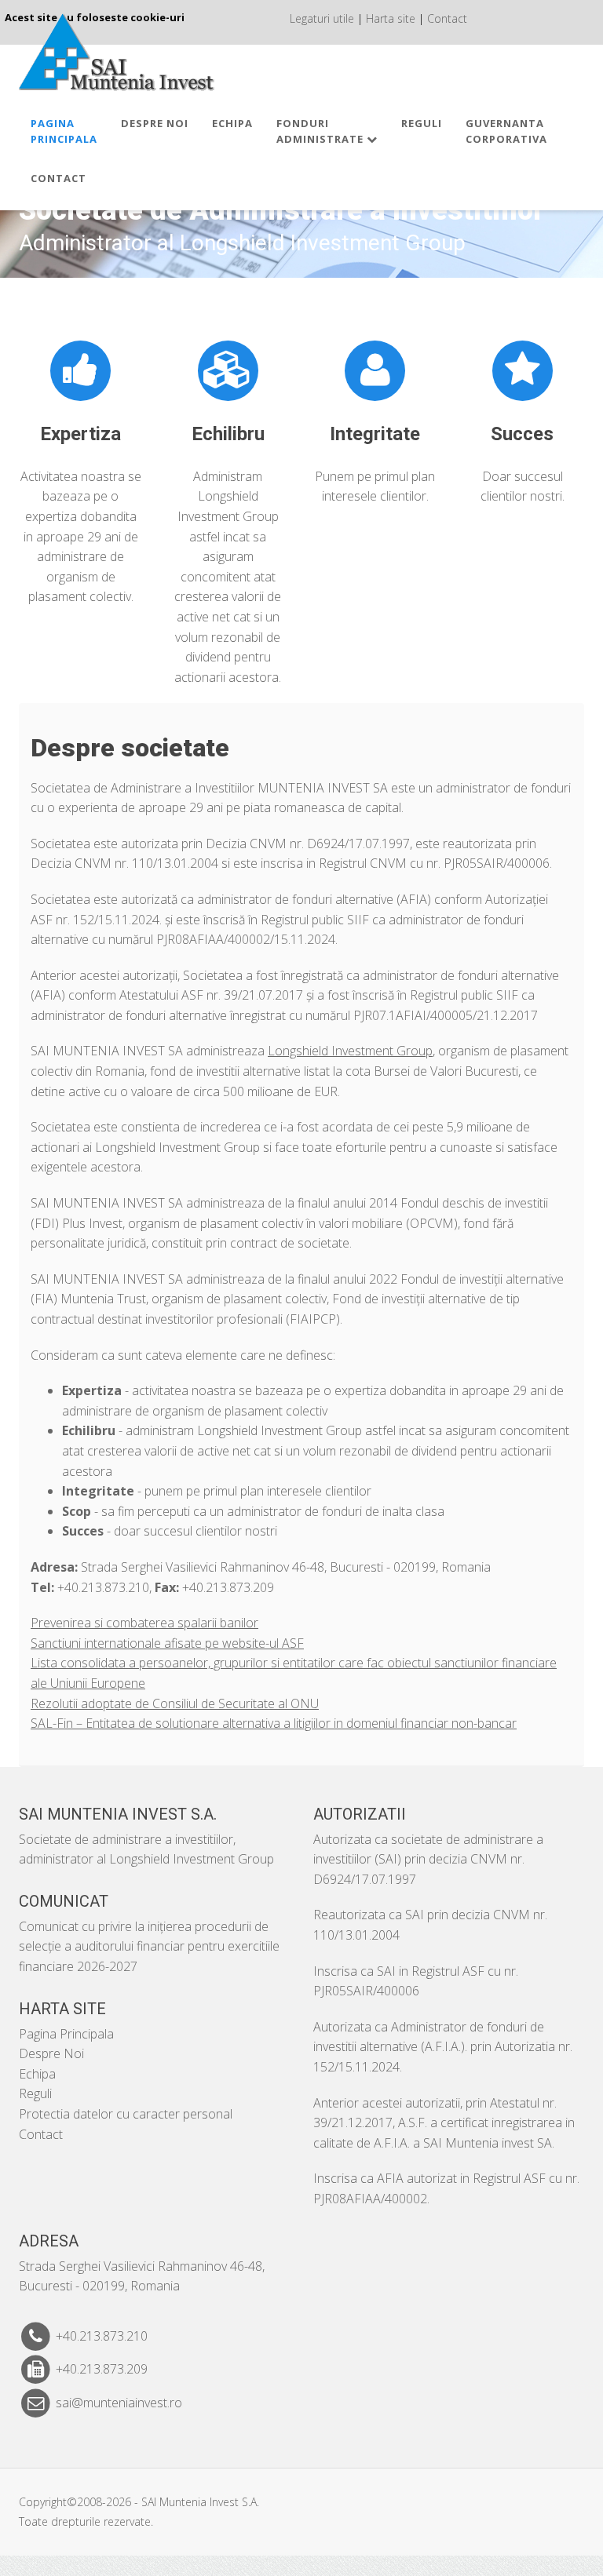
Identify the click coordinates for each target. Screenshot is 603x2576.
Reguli (422, 123)
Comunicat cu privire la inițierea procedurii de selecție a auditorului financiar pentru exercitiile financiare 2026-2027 (149, 1946)
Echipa (232, 123)
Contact (447, 18)
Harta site (391, 18)
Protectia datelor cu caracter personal (126, 2114)
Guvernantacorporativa (506, 131)
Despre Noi (155, 123)
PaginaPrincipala (64, 131)
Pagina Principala (66, 2034)
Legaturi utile (322, 18)
